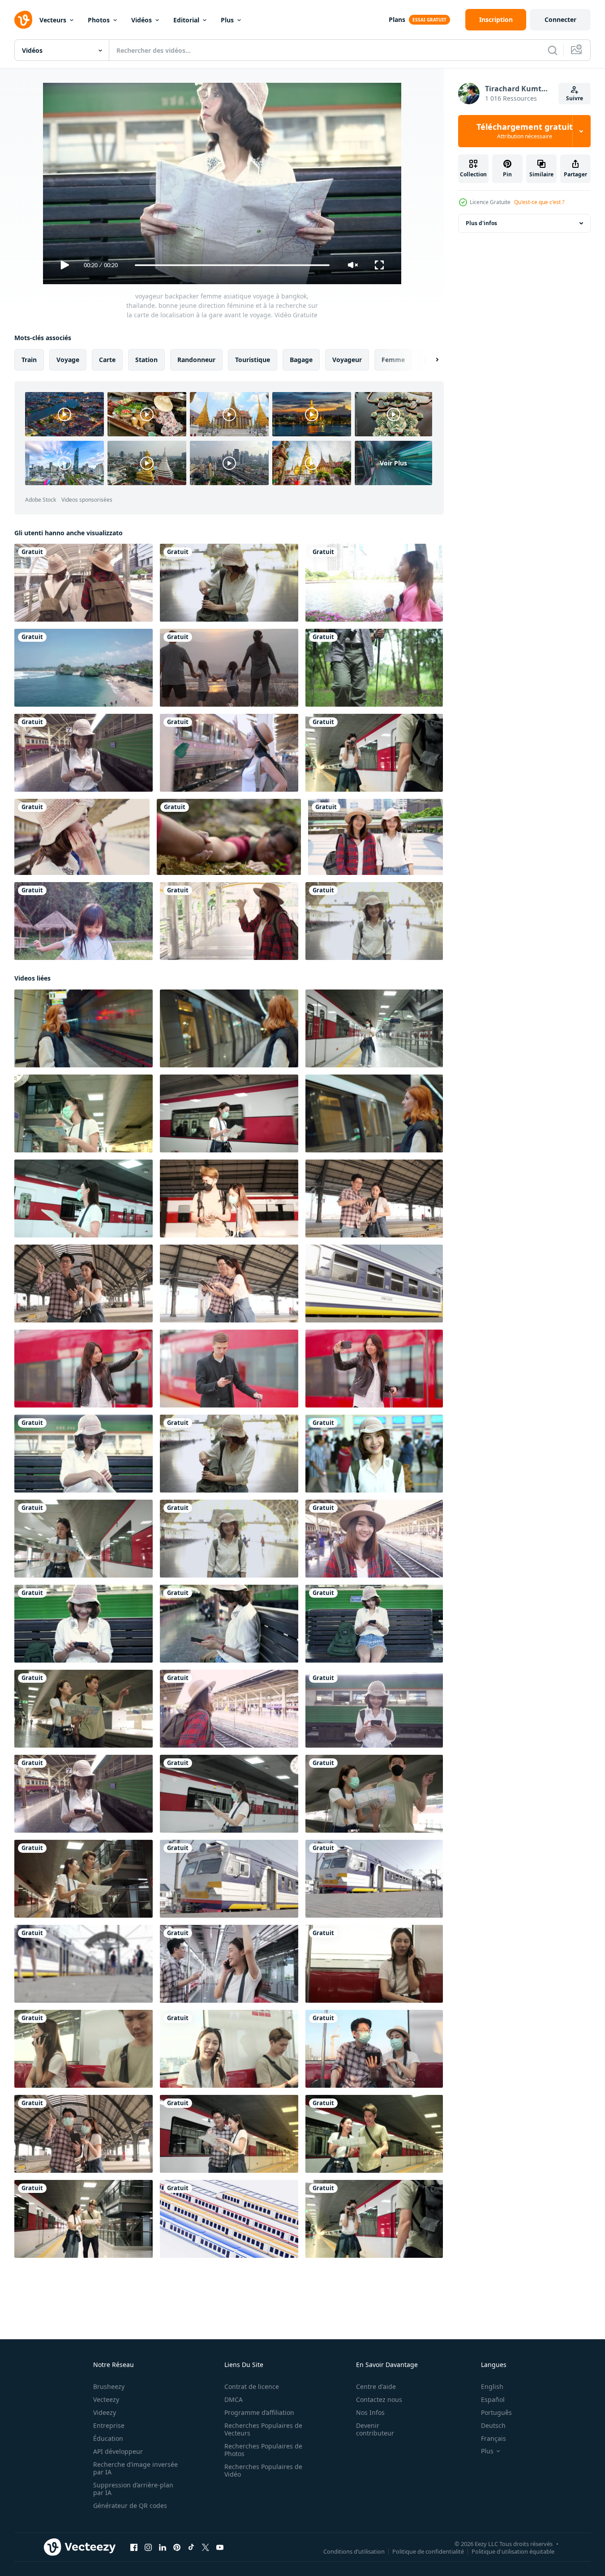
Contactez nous (379, 2399)
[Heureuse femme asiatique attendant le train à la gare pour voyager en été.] (374, 921)
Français (493, 2438)
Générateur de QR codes (130, 2506)
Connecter (560, 19)
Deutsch (493, 2425)
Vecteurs (53, 20)
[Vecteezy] (23, 20)
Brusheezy (109, 2386)
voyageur (347, 360)
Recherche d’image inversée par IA (135, 2468)
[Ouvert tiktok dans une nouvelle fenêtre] (191, 2547)
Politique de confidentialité (428, 2551)
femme (393, 360)
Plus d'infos (481, 223)
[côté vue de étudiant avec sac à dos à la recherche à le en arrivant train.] (374, 1113)
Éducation (108, 2438)
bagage (301, 360)
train (29, 360)
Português (496, 2412)
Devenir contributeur (375, 2429)
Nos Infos (370, 2412)
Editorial (186, 20)
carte (107, 360)
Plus (227, 20)
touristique (253, 360)
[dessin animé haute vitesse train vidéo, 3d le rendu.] (229, 2219)
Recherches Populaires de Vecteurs (263, 2429)
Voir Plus (393, 463)
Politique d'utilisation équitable (513, 2551)
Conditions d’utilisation (354, 2551)
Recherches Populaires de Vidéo (263, 2470)
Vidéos (142, 20)
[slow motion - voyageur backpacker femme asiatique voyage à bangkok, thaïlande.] (84, 753)
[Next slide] (429, 360)
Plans (397, 19)
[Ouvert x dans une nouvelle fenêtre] (206, 2547)
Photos (99, 20)
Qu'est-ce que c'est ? (539, 202)
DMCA (234, 2399)
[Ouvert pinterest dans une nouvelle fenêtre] (177, 2547)
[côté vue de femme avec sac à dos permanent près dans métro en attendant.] (84, 1028)
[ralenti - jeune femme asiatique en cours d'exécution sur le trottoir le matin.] (374, 583)
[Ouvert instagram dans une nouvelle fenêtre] (148, 2547)
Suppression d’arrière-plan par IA (133, 2489)
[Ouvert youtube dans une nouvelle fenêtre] (220, 2547)
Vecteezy (106, 2399)
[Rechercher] (553, 50)
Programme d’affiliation (259, 2412)
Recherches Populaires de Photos (263, 2450)
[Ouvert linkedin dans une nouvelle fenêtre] (163, 2547)
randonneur (196, 360)
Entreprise (109, 2425)
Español (493, 2399)
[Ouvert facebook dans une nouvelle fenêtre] (134, 2547)
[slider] (232, 265)
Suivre (575, 98)
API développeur (118, 2451)
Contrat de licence (252, 2386)
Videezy (105, 2412)
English (492, 2386)
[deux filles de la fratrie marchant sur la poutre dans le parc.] (84, 921)
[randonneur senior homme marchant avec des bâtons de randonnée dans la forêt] (374, 668)
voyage (68, 360)
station (146, 360)
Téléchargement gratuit (525, 131)
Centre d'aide (376, 2386)
